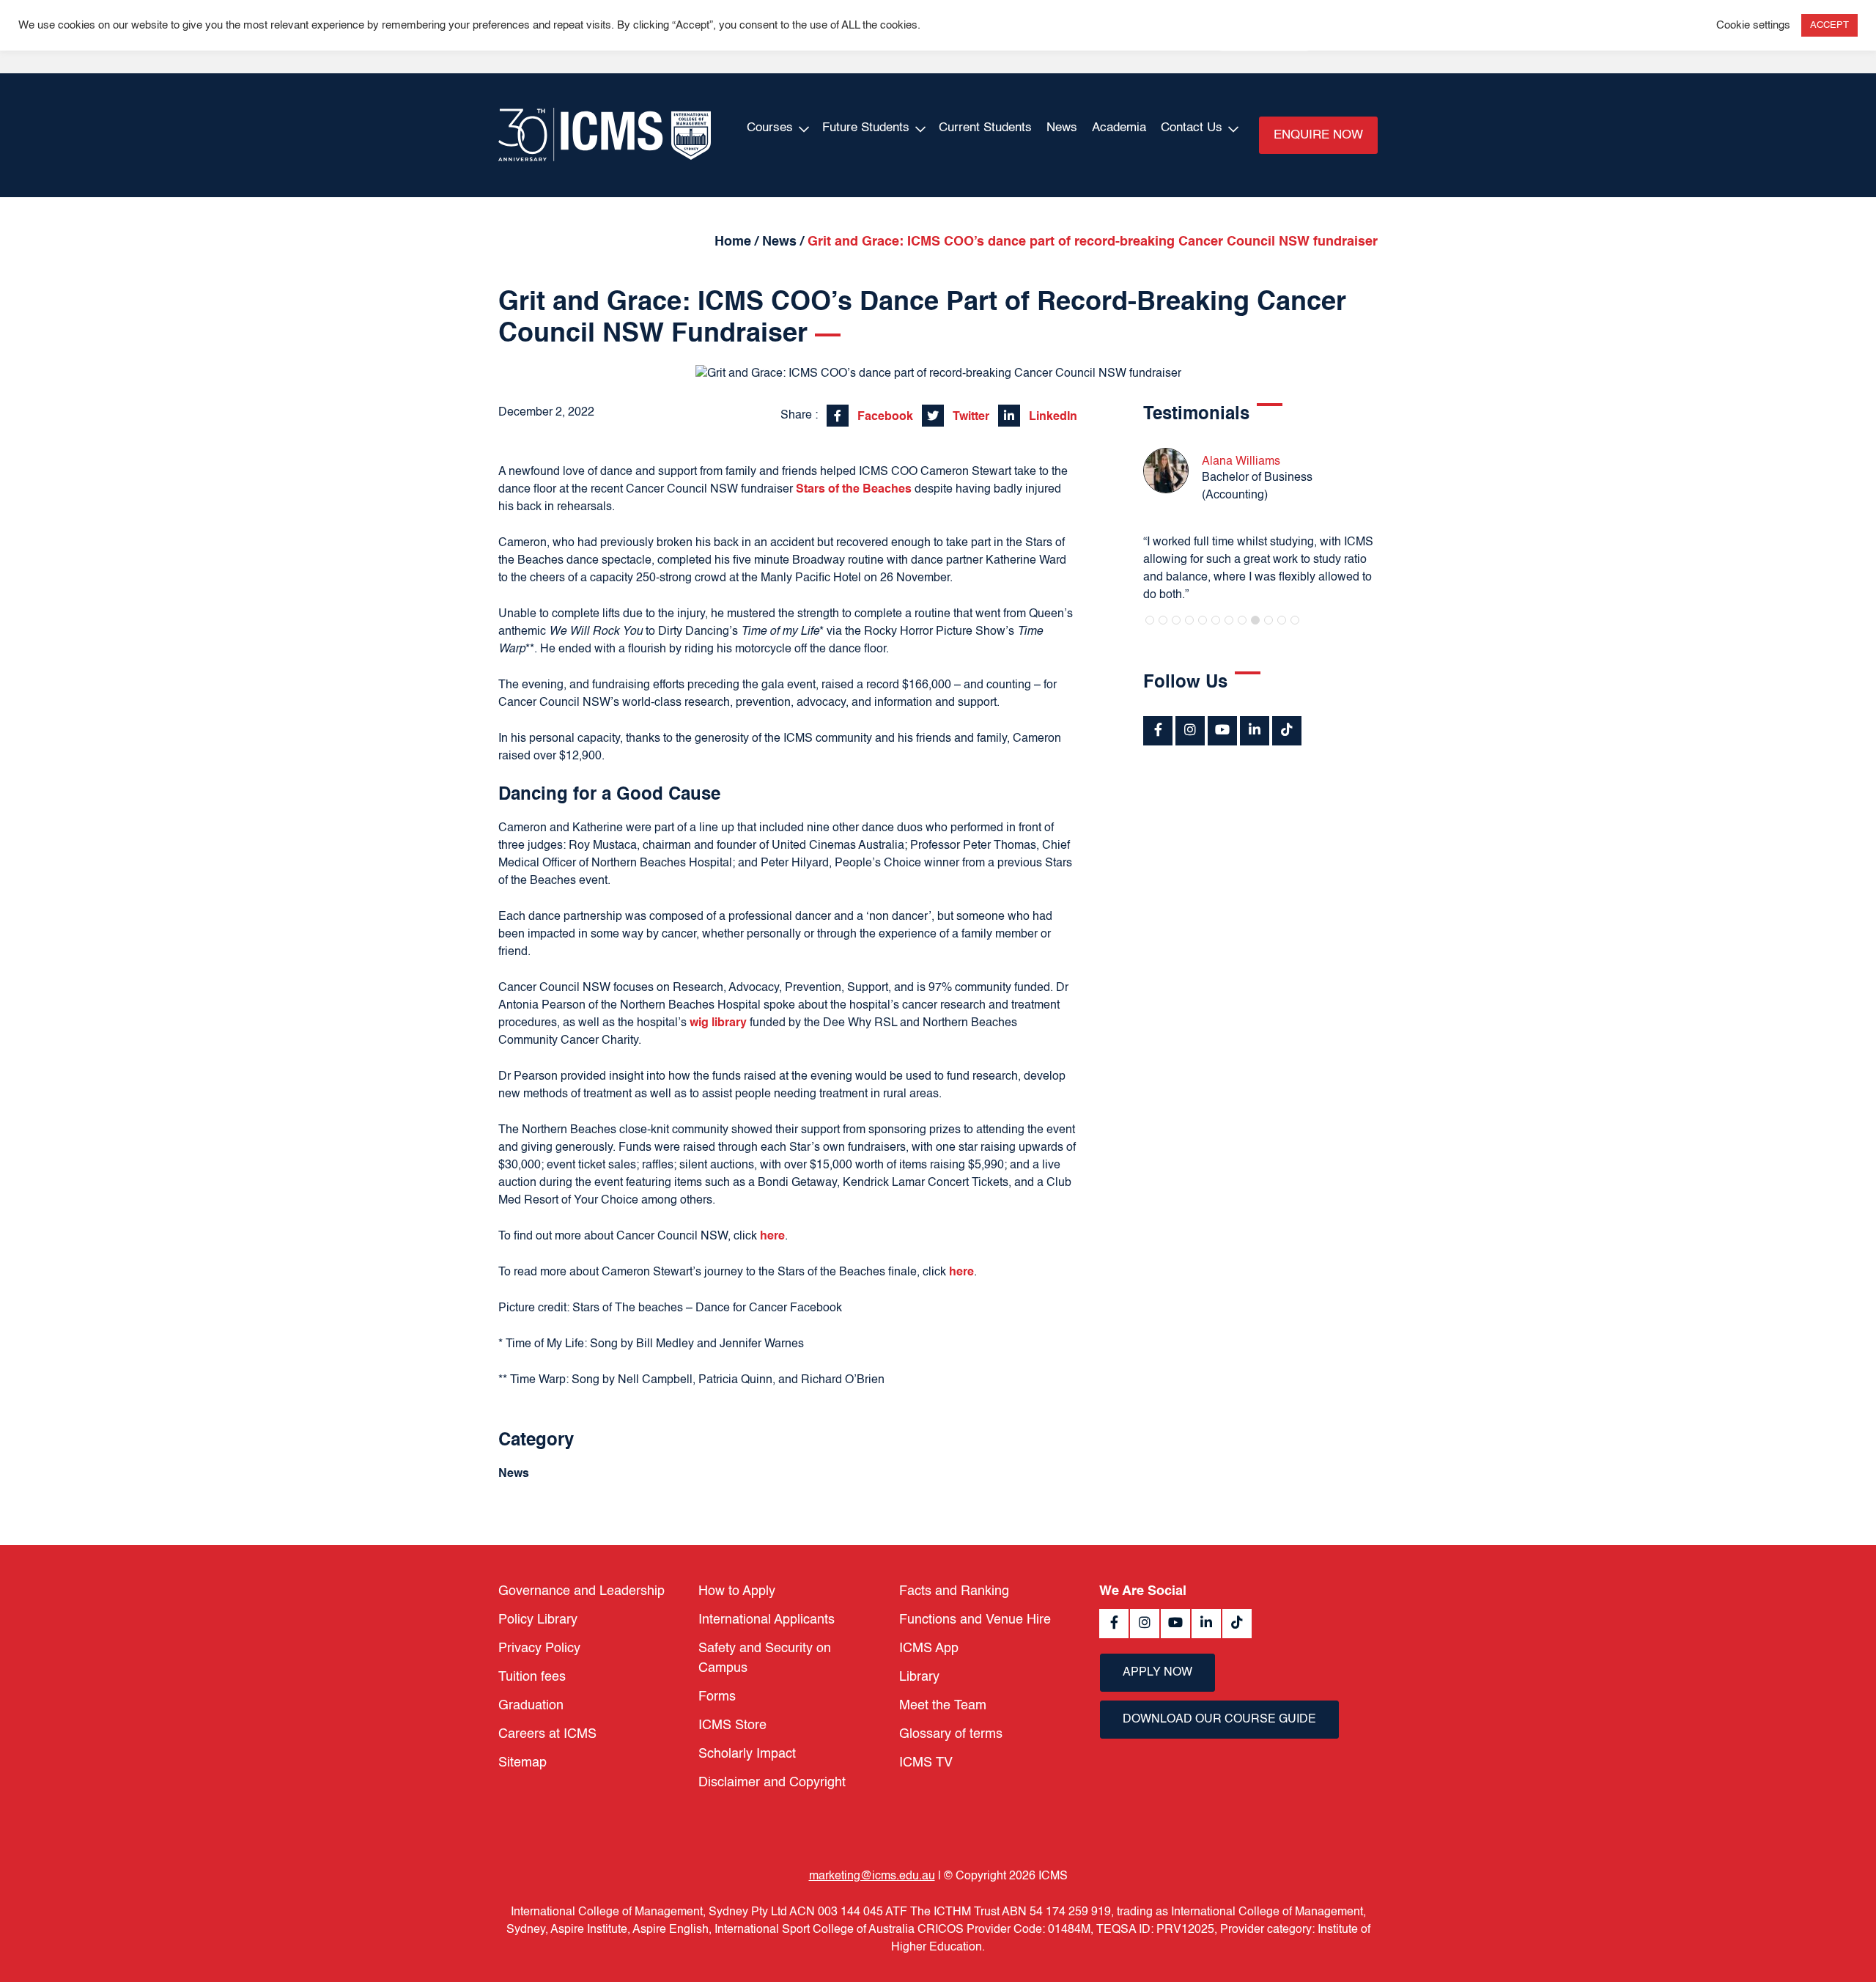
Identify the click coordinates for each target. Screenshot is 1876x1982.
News (1062, 128)
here (772, 1237)
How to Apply (737, 1591)
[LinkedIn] (1255, 731)
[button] (1150, 620)
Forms (717, 1697)
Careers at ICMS (547, 1734)
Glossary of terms (951, 1734)
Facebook (884, 417)
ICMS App (929, 1648)
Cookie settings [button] (1753, 26)
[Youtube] (1222, 731)
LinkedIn (1052, 417)
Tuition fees (532, 1677)
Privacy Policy (539, 1648)
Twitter (970, 417)
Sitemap (522, 1763)
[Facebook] (1158, 731)
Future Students (866, 128)
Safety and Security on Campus (765, 1658)
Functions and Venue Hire (975, 1620)
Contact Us (1192, 128)
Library (919, 1677)
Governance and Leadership (581, 1591)
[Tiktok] (1287, 731)
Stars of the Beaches (854, 490)
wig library (718, 1023)
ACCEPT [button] (1829, 25)
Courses (770, 128)
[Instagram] (1190, 731)
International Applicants (767, 1620)
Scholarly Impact (747, 1754)
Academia (1119, 128)
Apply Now (1157, 1673)
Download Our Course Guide (1219, 1720)
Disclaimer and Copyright (772, 1783)
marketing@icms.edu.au (872, 1876)
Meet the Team (943, 1706)
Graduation (531, 1706)
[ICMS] (605, 135)
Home (733, 242)
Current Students (985, 128)
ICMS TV (926, 1763)
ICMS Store (732, 1725)
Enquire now (1318, 135)
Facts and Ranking (954, 1591)
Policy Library (538, 1620)
